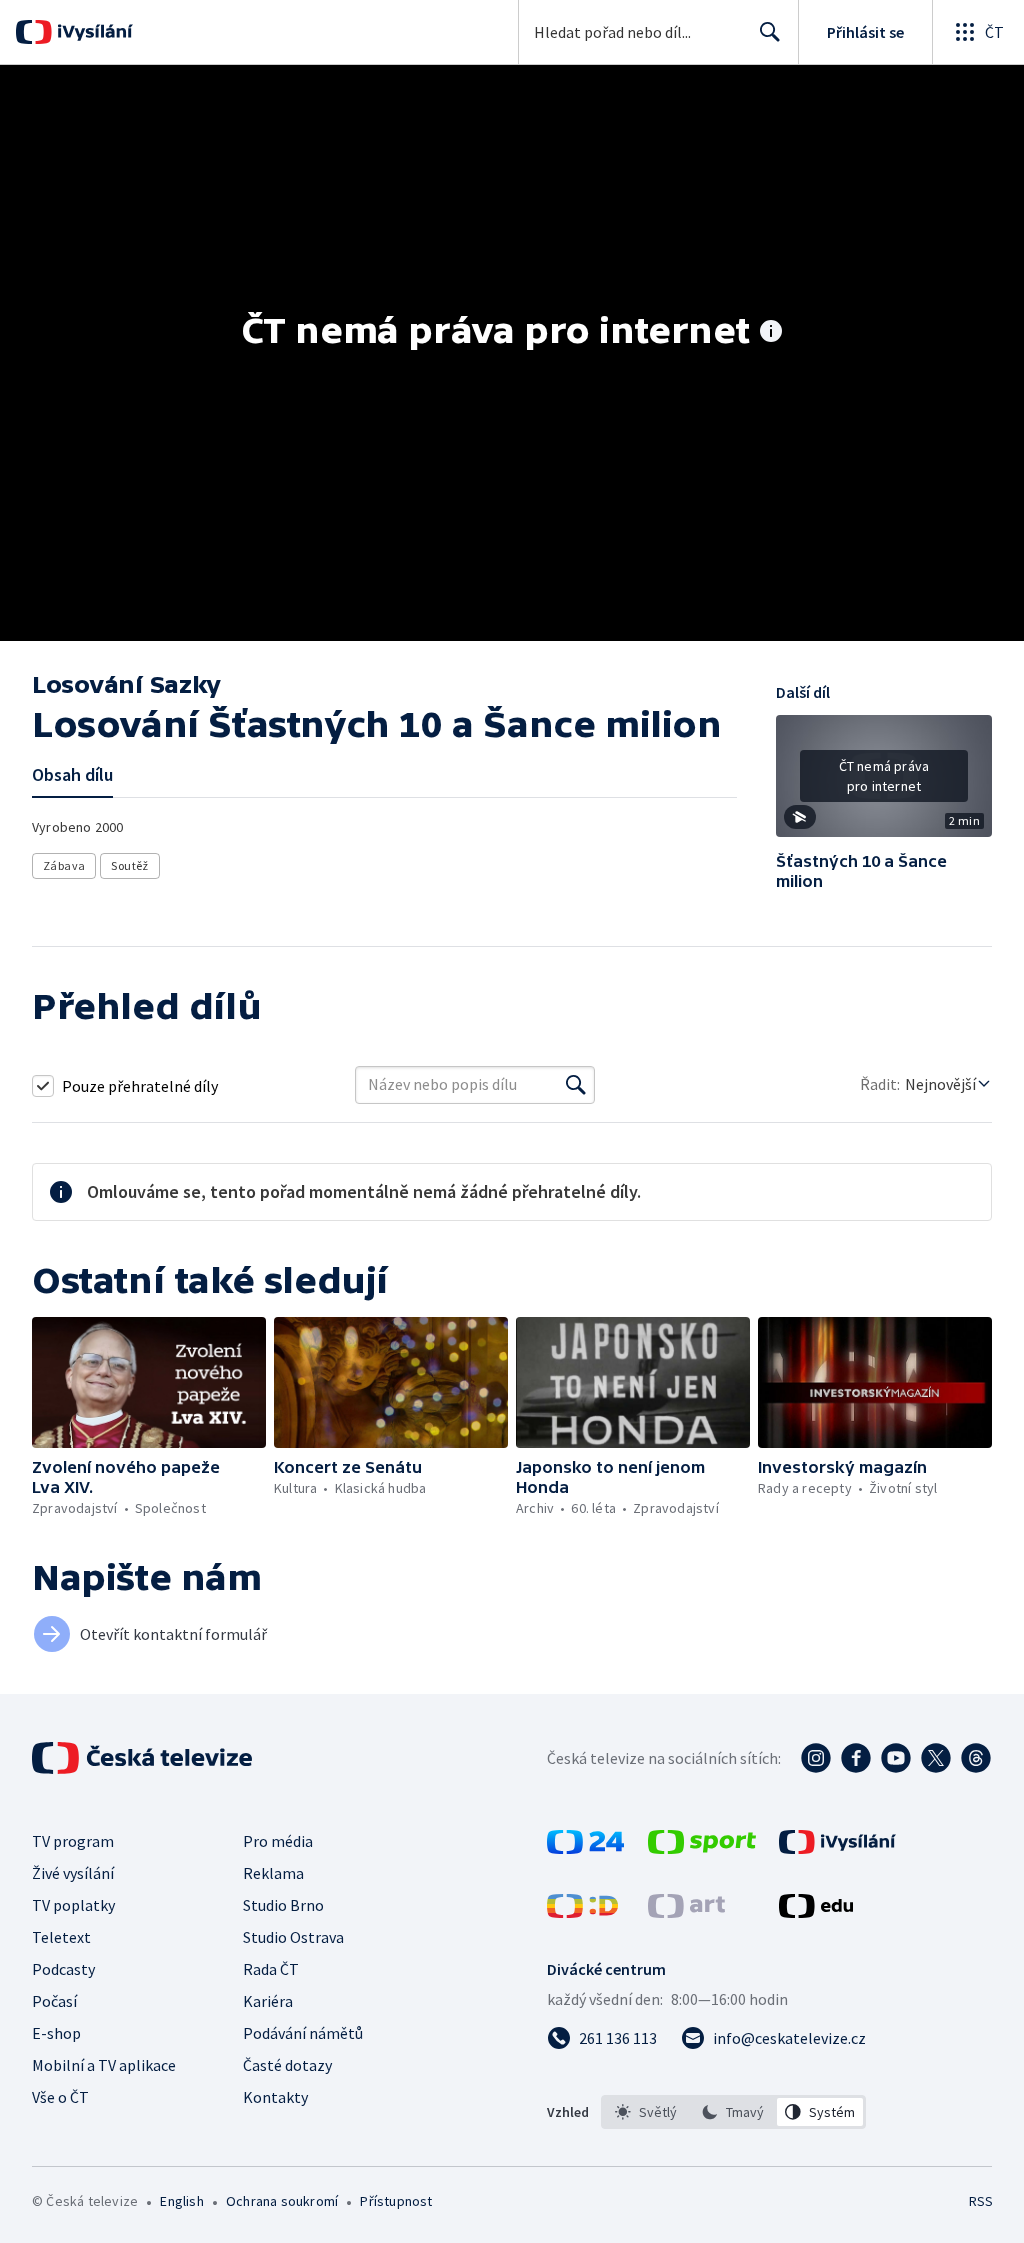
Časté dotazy (287, 2065)
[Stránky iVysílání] (837, 1848)
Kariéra (268, 2001)
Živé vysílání (73, 1873)
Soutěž (129, 865)
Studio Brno (283, 1905)
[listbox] (733, 2112)
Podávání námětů (303, 2033)
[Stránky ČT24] (585, 1848)
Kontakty (275, 2097)
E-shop (56, 2033)
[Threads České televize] (976, 1758)
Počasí (54, 2001)
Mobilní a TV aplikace (104, 2065)
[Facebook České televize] (856, 1758)
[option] (646, 2112)
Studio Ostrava (293, 1937)
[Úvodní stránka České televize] (144, 1758)
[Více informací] (771, 333)
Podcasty (63, 1969)
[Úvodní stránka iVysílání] (92, 32)
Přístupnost (396, 2201)
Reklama (273, 1873)
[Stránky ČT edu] (816, 1912)
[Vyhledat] (576, 1085)
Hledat (770, 32)
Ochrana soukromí (282, 2201)
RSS (980, 2201)
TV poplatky (73, 1905)
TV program (73, 1841)
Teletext (61, 1937)
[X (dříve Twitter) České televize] (936, 1758)
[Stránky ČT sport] (702, 1848)
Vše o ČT (60, 2097)
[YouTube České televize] (896, 1758)
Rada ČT (271, 1969)
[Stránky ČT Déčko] (582, 1912)
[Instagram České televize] (816, 1758)
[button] (884, 783)
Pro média (278, 1841)
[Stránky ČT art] (686, 1912)
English (181, 2201)
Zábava (64, 865)
